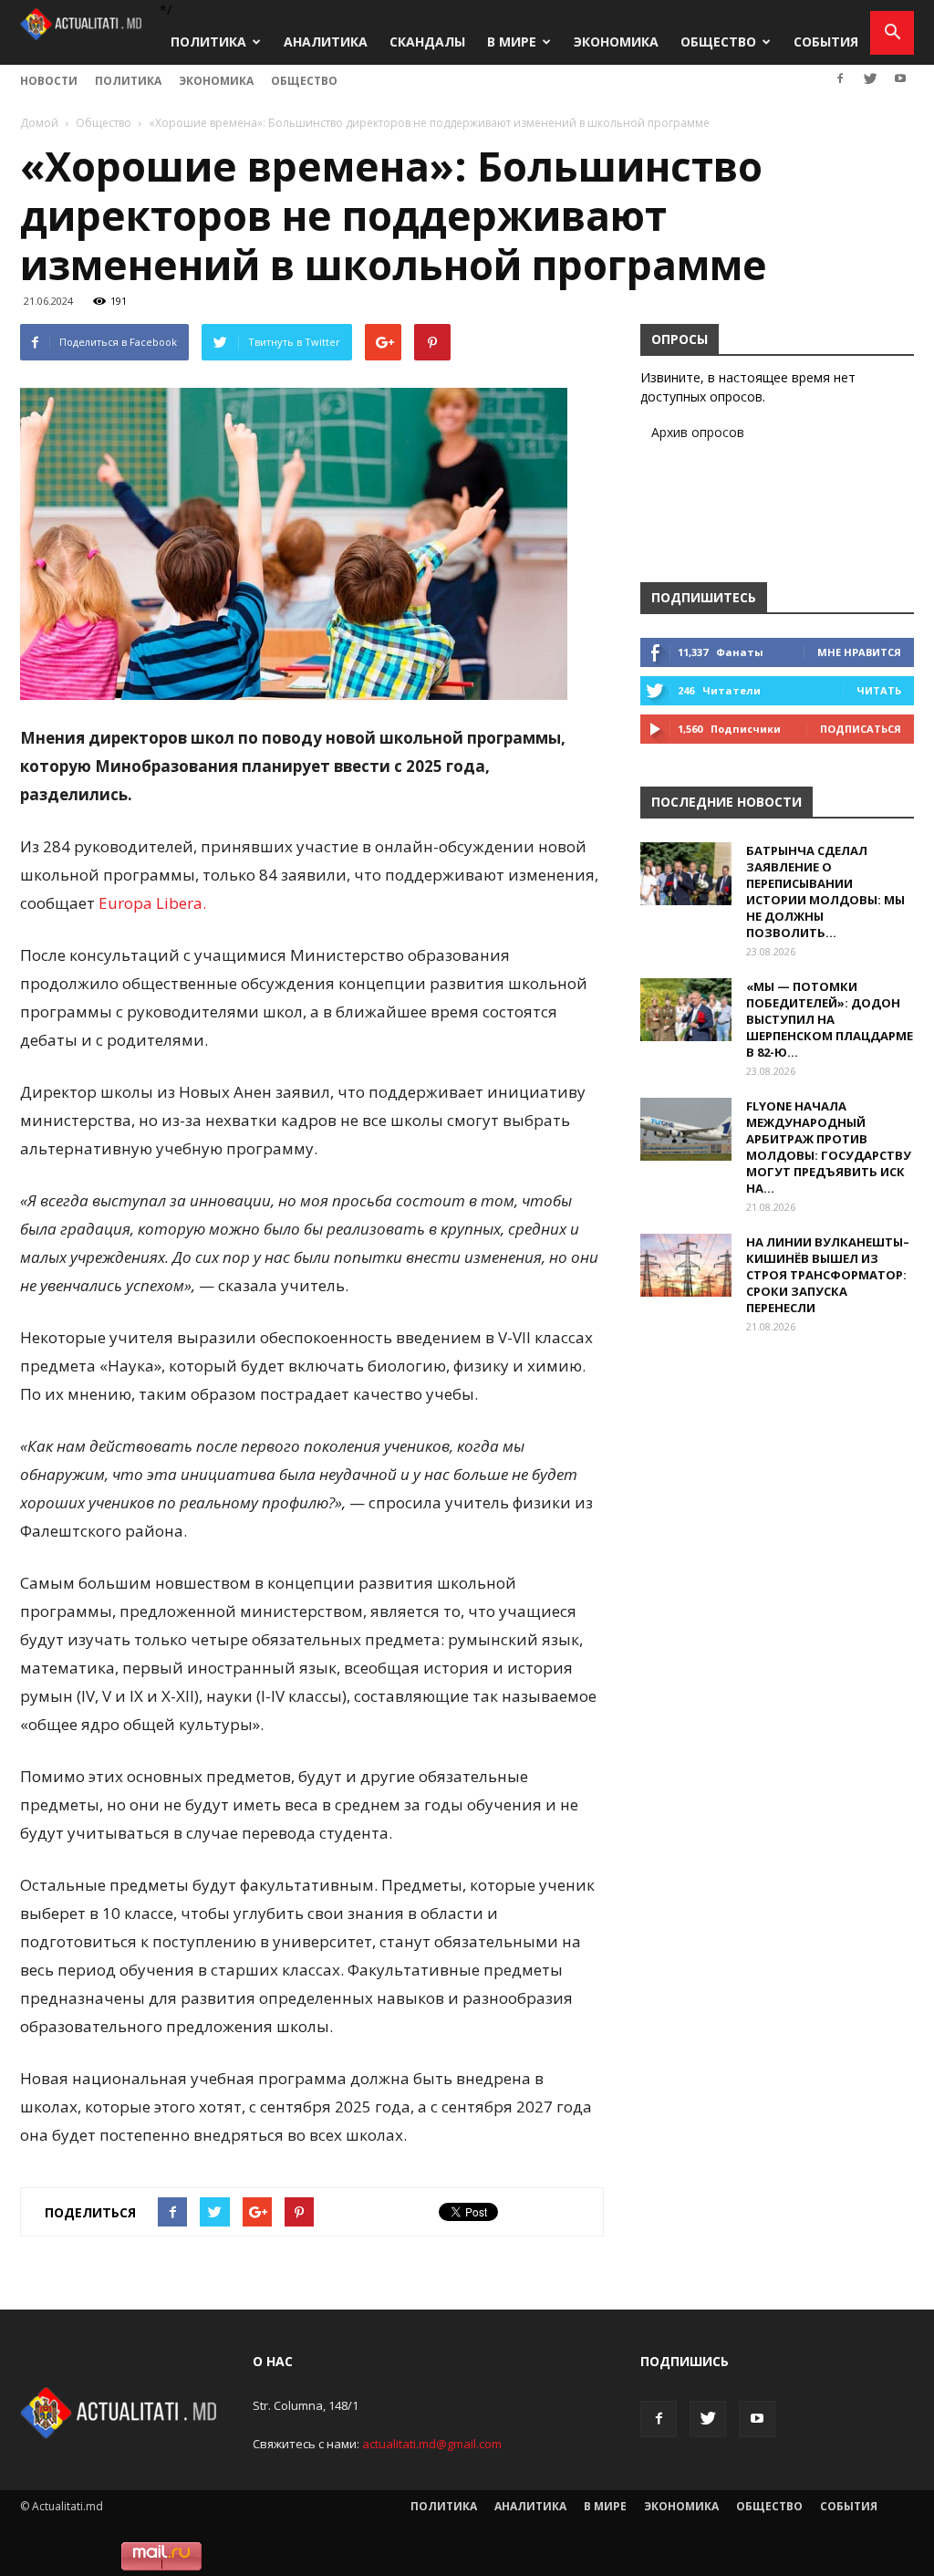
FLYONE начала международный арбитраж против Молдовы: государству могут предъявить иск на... (829, 1147)
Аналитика (326, 42)
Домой (39, 123)
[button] (892, 33)
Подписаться (861, 729)
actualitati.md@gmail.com (432, 2444)
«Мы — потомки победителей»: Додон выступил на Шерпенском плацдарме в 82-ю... (830, 1019)
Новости (49, 81)
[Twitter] (870, 78)
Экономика (616, 42)
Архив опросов (698, 432)
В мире (512, 42)
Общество (718, 42)
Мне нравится (859, 652)
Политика (208, 42)
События (826, 42)
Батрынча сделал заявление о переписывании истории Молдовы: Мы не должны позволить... (825, 892)
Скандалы (427, 42)
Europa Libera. (150, 903)
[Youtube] (900, 78)
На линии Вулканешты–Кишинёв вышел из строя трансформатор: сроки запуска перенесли (828, 1275)
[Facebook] (840, 78)
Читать (879, 690)
